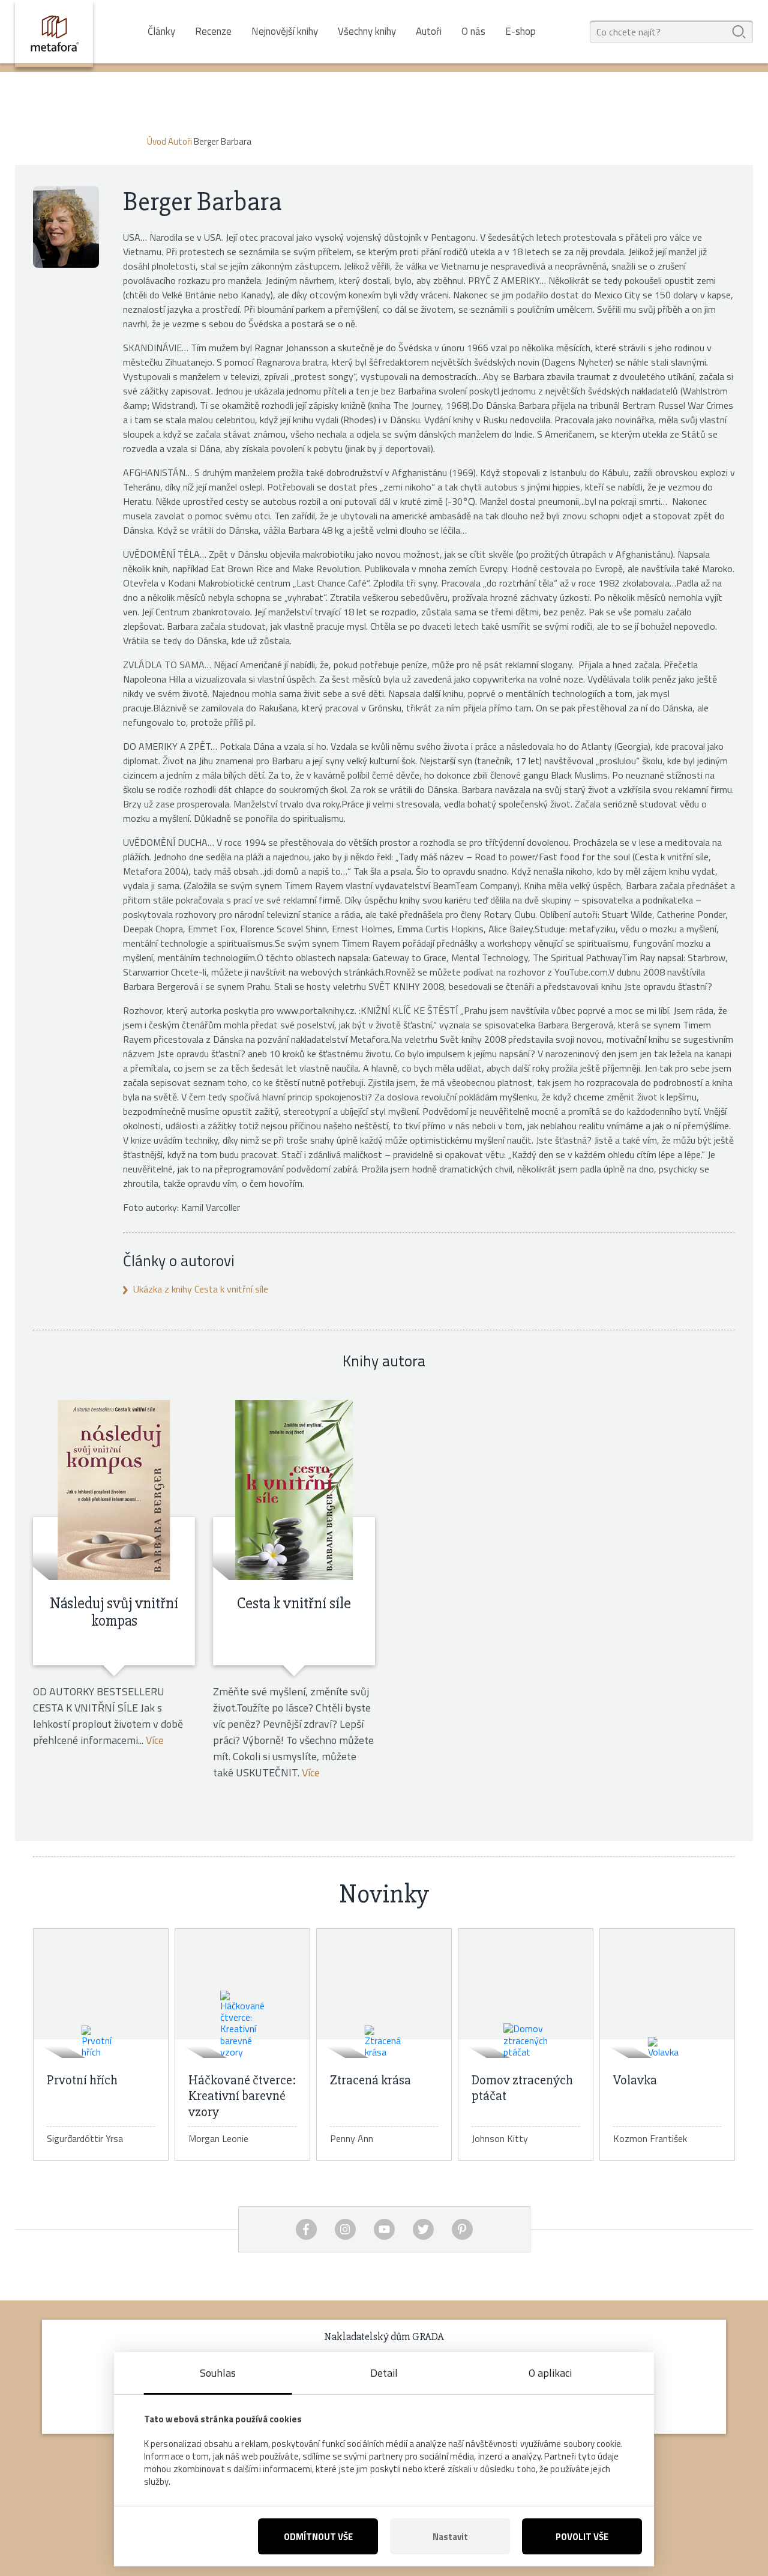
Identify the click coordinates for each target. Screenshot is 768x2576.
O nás (473, 32)
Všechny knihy (367, 32)
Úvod (157, 141)
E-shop (520, 31)
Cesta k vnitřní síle (294, 1603)
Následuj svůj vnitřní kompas (114, 1612)
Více (155, 1740)
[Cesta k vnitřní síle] (294, 1490)
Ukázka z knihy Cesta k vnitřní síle (201, 1289)
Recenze (213, 32)
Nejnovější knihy (285, 32)
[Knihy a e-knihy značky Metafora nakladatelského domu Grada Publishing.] (54, 34)
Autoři (429, 32)
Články (161, 32)
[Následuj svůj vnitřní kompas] (114, 1490)
